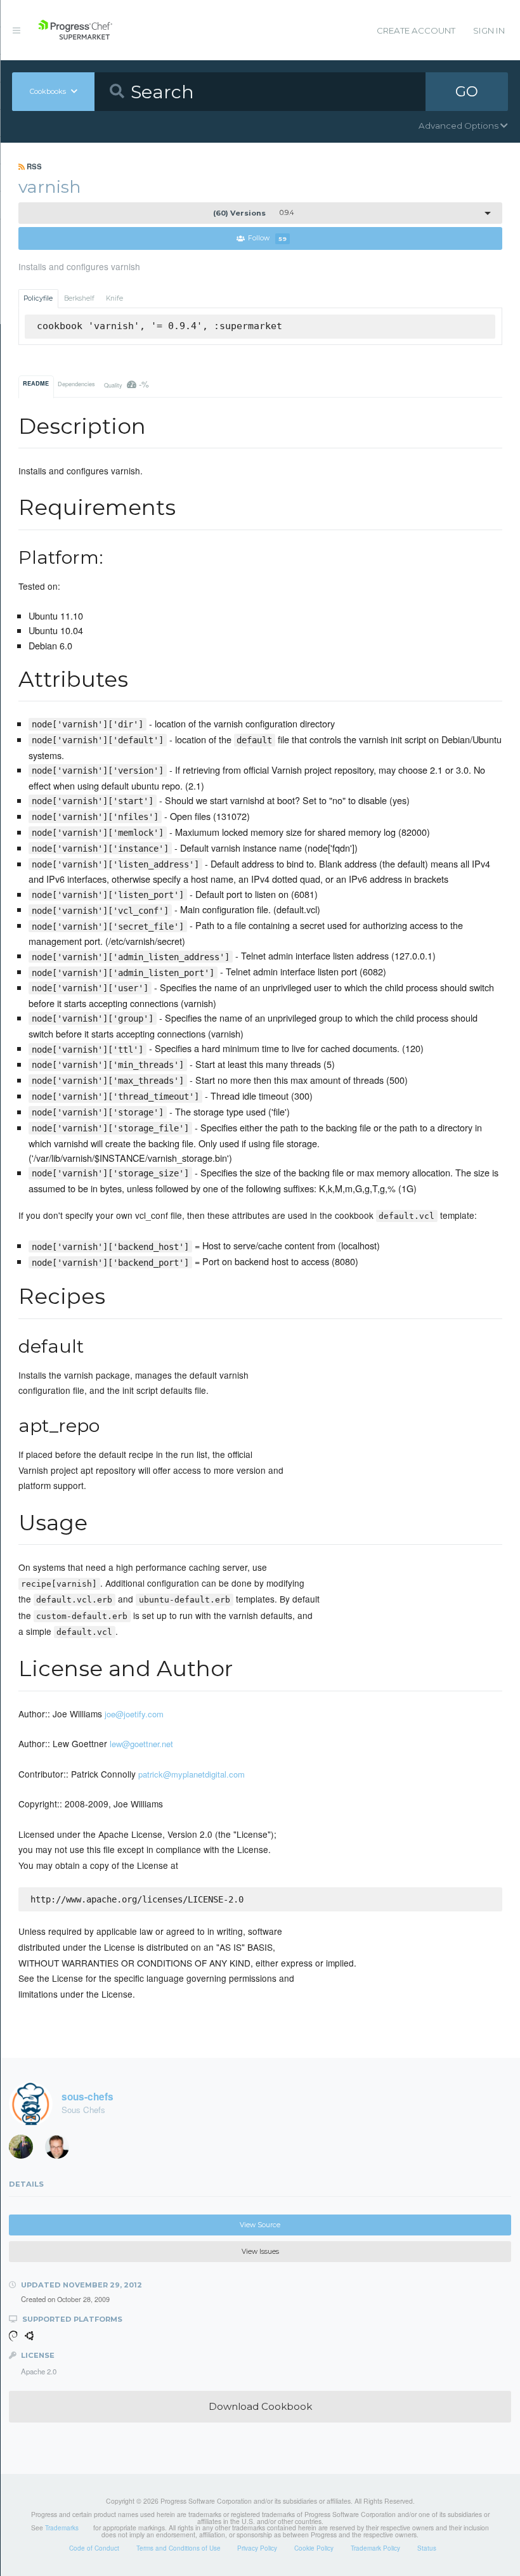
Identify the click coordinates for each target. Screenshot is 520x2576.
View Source (260, 2225)
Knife (114, 298)
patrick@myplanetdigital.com (192, 1774)
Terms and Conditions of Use (179, 2548)
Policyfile (38, 298)
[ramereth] (62, 2150)
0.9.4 (253, 213)
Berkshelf (79, 298)
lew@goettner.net (141, 1744)
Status (427, 2548)
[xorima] (25, 2150)
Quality (127, 384)
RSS (33, 166)
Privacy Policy (257, 2548)
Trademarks (62, 2528)
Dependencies (76, 384)
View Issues (260, 2252)
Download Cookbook (260, 2406)
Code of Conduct (94, 2548)
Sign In (489, 30)
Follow (267, 239)
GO (467, 91)
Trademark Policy (375, 2548)
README (36, 383)
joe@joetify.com (134, 1714)
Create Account (416, 30)
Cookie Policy (314, 2548)
